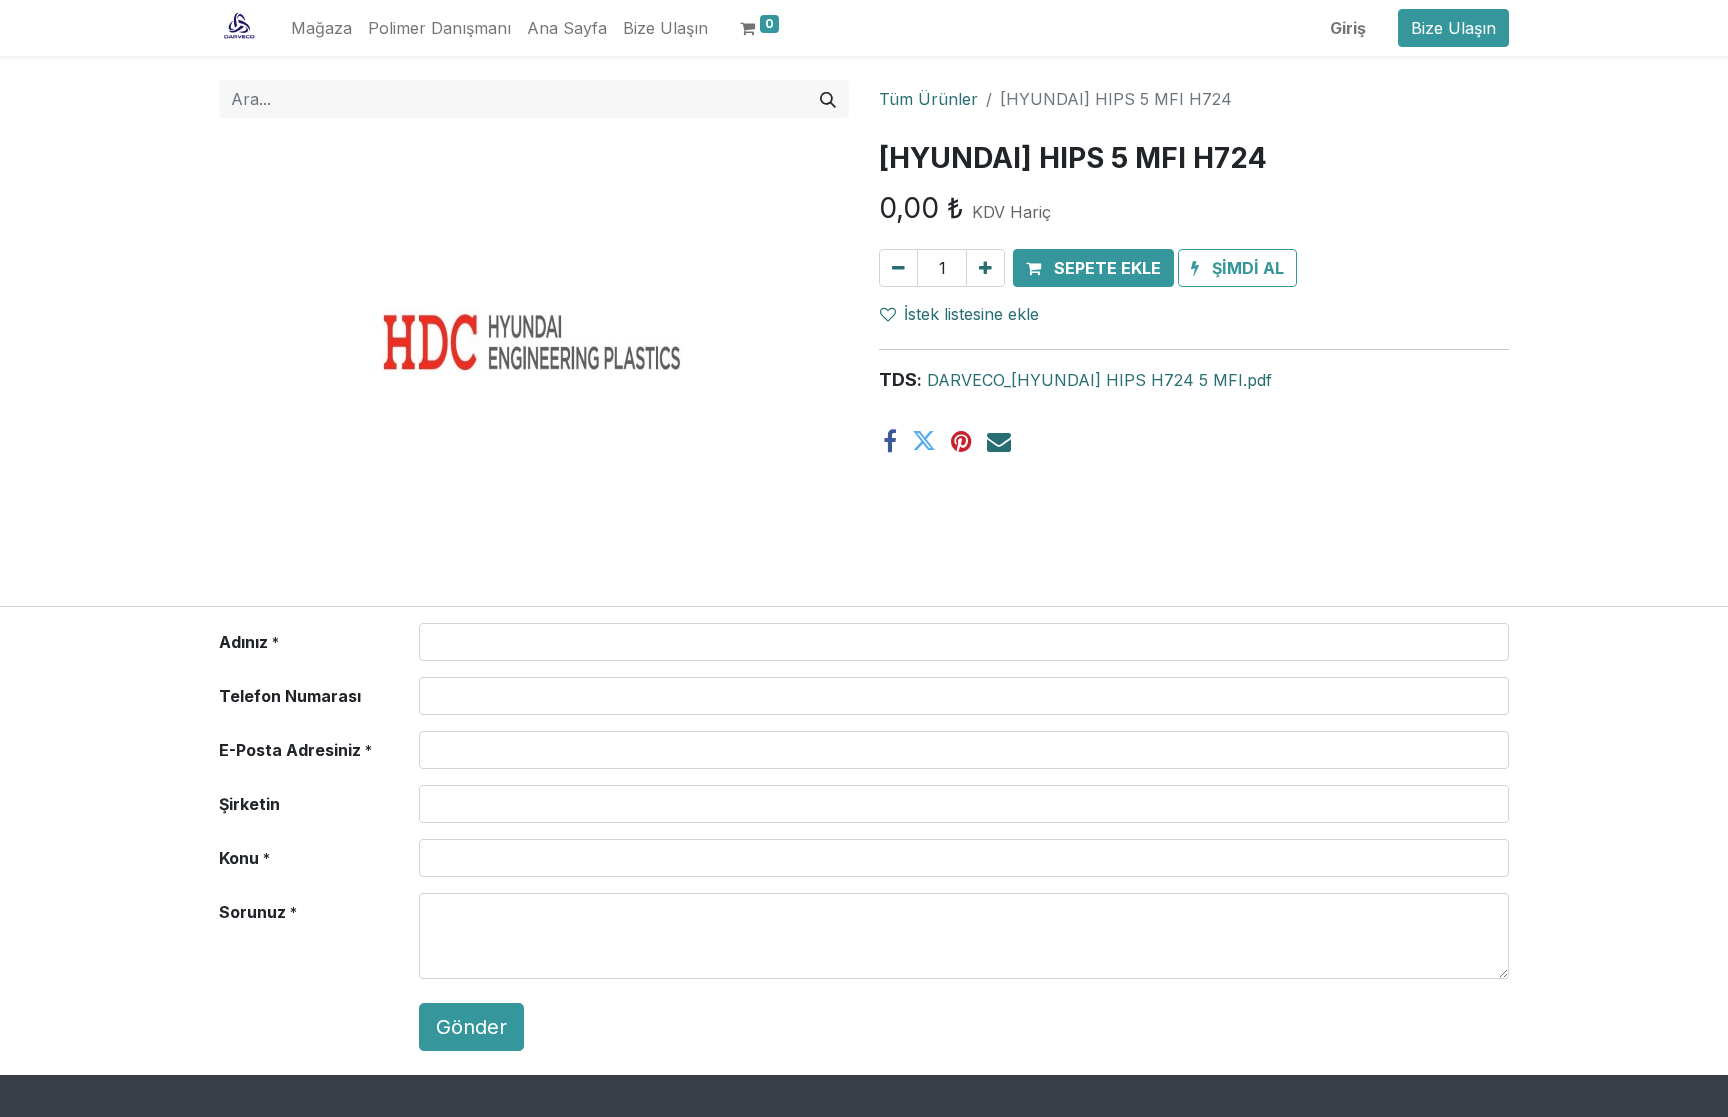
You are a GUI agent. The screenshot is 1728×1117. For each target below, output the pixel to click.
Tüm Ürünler (928, 99)
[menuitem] (321, 28)
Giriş (1348, 28)
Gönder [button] (471, 1027)
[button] (1093, 268)
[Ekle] (985, 268)
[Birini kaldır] (898, 268)
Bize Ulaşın (1453, 28)
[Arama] (828, 99)
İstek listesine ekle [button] (971, 314)
